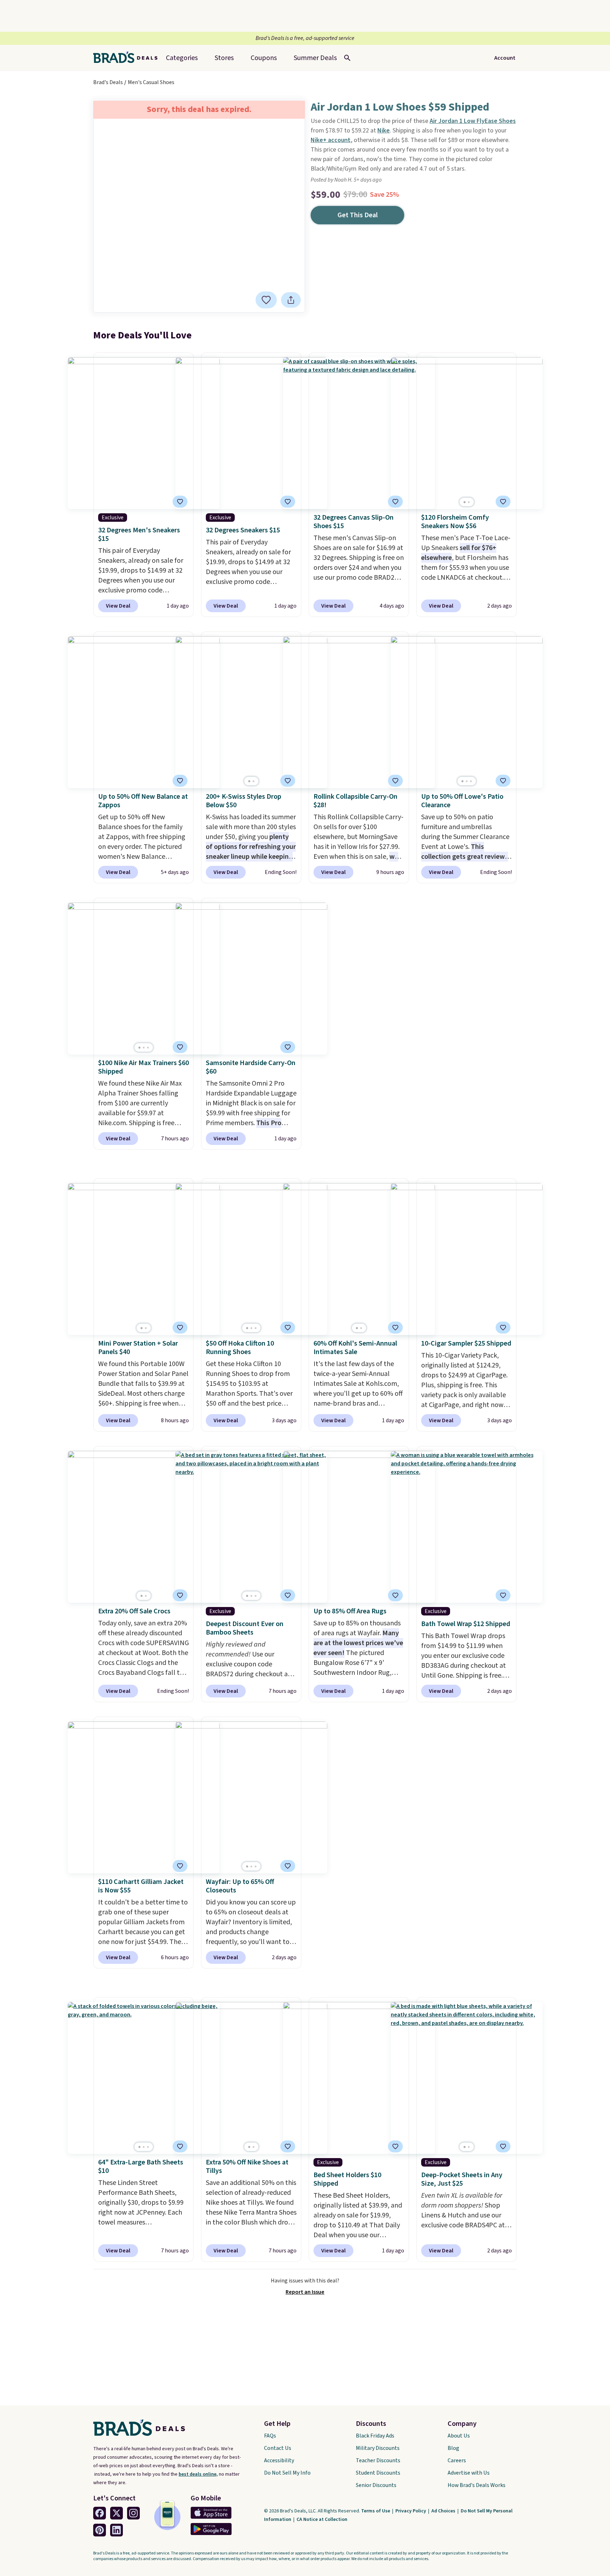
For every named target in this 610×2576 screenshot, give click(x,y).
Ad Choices (444, 2511)
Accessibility (279, 2460)
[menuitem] (315, 58)
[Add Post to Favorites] (180, 781)
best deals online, (198, 2474)
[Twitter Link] (116, 2513)
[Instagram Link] (133, 2513)
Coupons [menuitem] (264, 58)
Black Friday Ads (375, 2436)
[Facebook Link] (100, 2513)
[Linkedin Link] (116, 2530)
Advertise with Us (469, 2473)
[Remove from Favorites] (266, 300)
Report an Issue (305, 2292)
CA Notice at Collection (322, 2519)
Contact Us (278, 2448)
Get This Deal (358, 215)
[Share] (291, 300)
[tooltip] (266, 300)
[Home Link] (128, 58)
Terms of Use (376, 2511)
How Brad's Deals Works (477, 2485)
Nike (384, 131)
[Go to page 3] (471, 781)
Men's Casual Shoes (151, 82)
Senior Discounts (376, 2485)
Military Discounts (378, 2448)
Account (505, 58)
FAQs (270, 2436)
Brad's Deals (108, 82)
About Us (459, 2436)
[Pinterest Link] (100, 2530)
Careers (457, 2460)
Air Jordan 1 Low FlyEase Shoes (473, 121)
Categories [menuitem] (182, 58)
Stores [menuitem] (224, 58)
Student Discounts (378, 2473)
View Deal (118, 606)
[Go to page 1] (465, 502)
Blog (453, 2448)
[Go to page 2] (469, 502)
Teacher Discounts (378, 2460)
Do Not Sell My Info (287, 2473)
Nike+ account (331, 140)
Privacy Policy (411, 2511)
